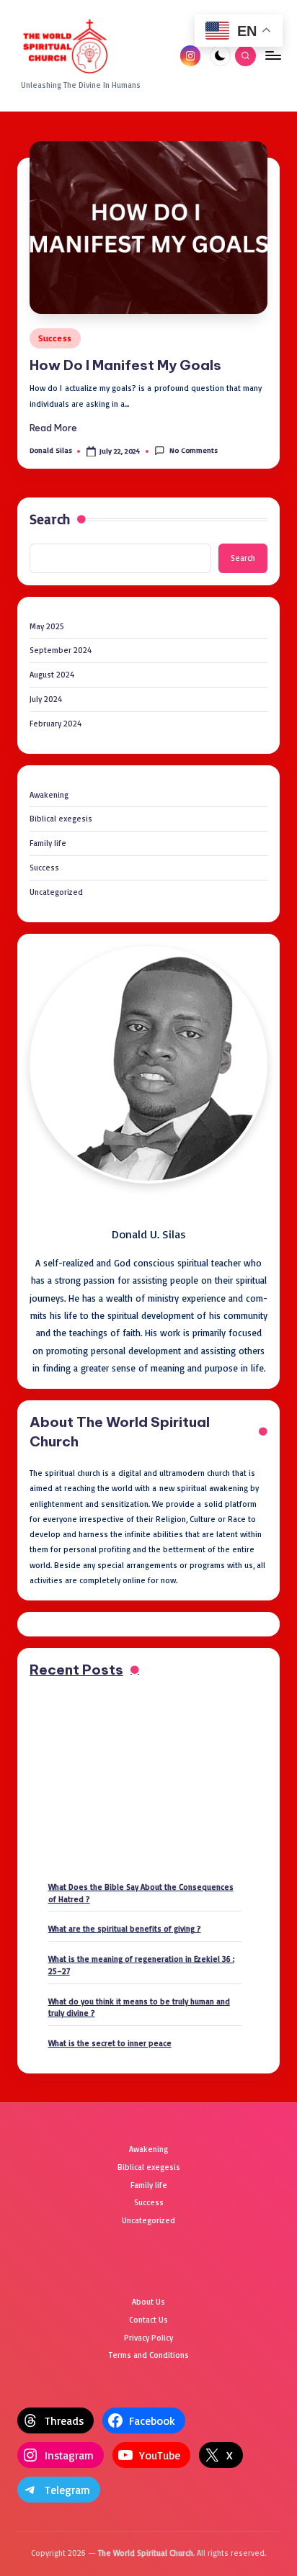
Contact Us (148, 2320)
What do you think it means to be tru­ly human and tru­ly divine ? (139, 2008)
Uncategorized (56, 892)
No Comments (193, 450)
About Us (148, 2302)
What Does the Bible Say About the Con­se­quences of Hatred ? (141, 1893)
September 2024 (61, 650)
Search (50, 519)
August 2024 (52, 675)
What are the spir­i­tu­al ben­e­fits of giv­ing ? (125, 1929)
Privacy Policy (148, 2338)
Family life (48, 843)
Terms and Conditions (149, 2355)
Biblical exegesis (61, 819)
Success (55, 338)
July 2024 (46, 699)
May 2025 (47, 626)
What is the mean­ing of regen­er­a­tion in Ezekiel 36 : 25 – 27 (141, 1965)
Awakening (49, 795)
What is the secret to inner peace (110, 2043)
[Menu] (272, 56)
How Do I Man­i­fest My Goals (125, 365)
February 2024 (56, 724)
